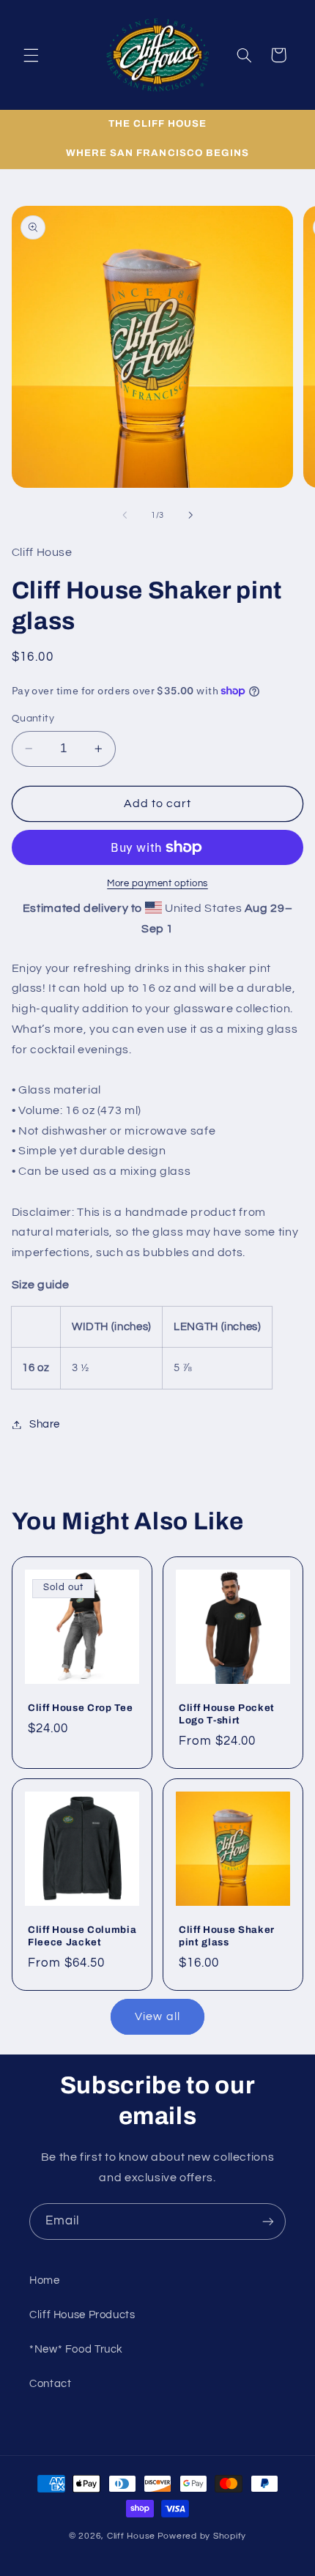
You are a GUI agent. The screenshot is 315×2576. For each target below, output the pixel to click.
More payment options (157, 884)
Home (45, 2280)
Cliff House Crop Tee (80, 1707)
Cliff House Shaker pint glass (227, 1936)
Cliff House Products (82, 2315)
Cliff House (131, 2536)
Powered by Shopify (202, 2536)
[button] (31, 55)
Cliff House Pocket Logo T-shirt (227, 1713)
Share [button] (45, 1424)
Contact (50, 2384)
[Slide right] (190, 516)
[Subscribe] (268, 2221)
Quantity (33, 719)
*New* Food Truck (76, 2349)
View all (157, 2016)
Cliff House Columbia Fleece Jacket (82, 1936)
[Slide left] (125, 516)
